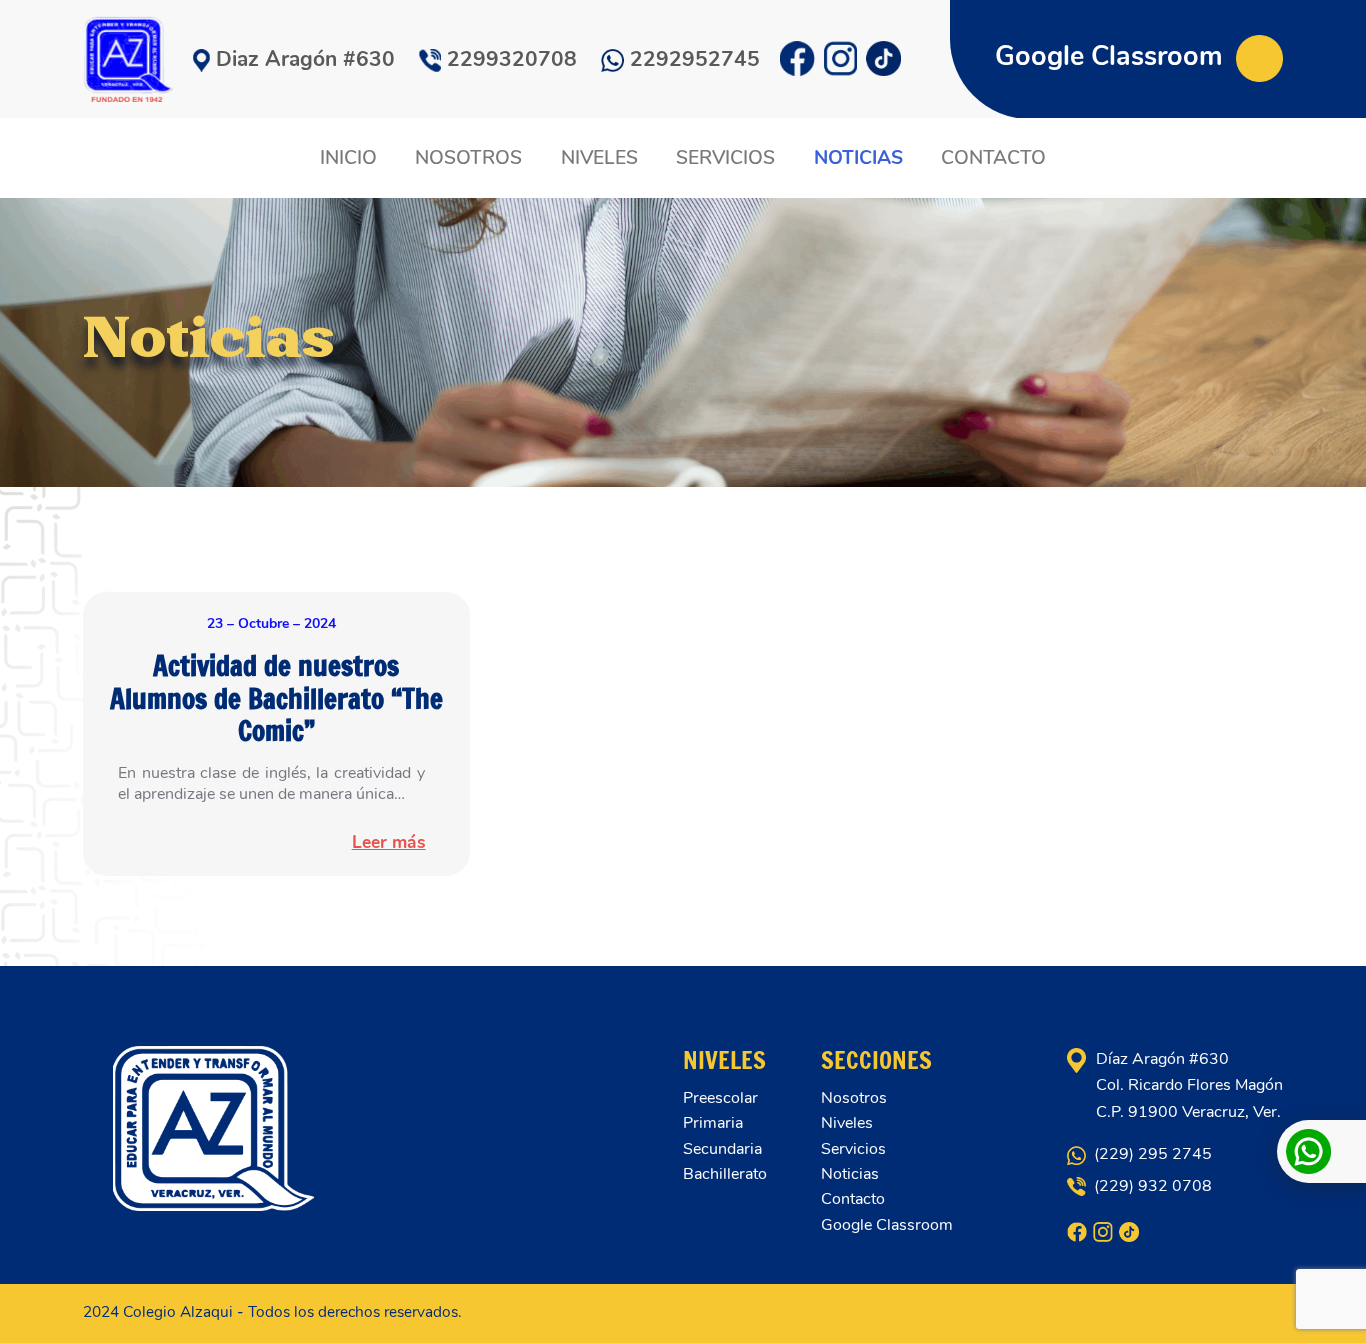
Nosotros (854, 1098)
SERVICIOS (725, 158)
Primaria (713, 1123)
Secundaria (722, 1149)
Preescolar (720, 1098)
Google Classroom (1112, 56)
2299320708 (512, 59)
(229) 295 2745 (1151, 1154)
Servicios (853, 1149)
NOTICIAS (858, 158)
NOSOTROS (468, 158)
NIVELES (599, 158)
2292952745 (695, 59)
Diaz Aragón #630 (305, 59)
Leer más (389, 842)
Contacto (853, 1199)
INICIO (348, 158)
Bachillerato (725, 1174)
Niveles (847, 1123)
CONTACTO (993, 158)
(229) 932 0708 (1150, 1186)
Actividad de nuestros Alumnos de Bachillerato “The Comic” (276, 698)
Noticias (850, 1174)
